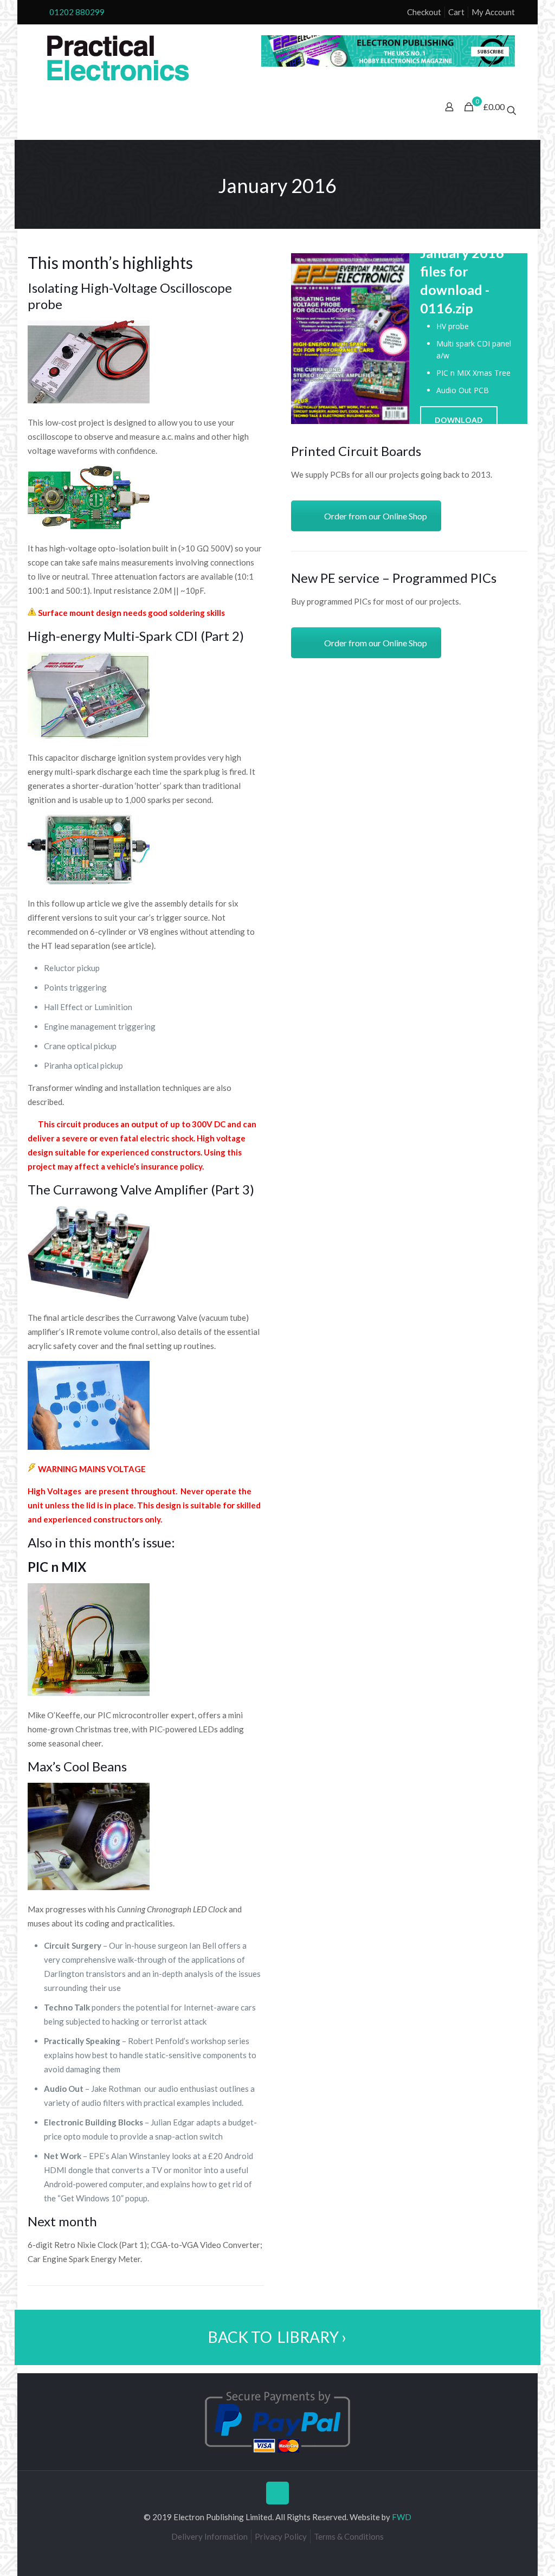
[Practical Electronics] (118, 59)
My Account (493, 12)
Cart (456, 12)
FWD (402, 2517)
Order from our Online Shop (376, 516)
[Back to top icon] (277, 2493)
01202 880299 (77, 12)
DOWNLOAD (459, 420)
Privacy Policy (281, 2536)
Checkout (424, 12)
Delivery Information (209, 2536)
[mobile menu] (38, 108)
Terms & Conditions (349, 2536)
